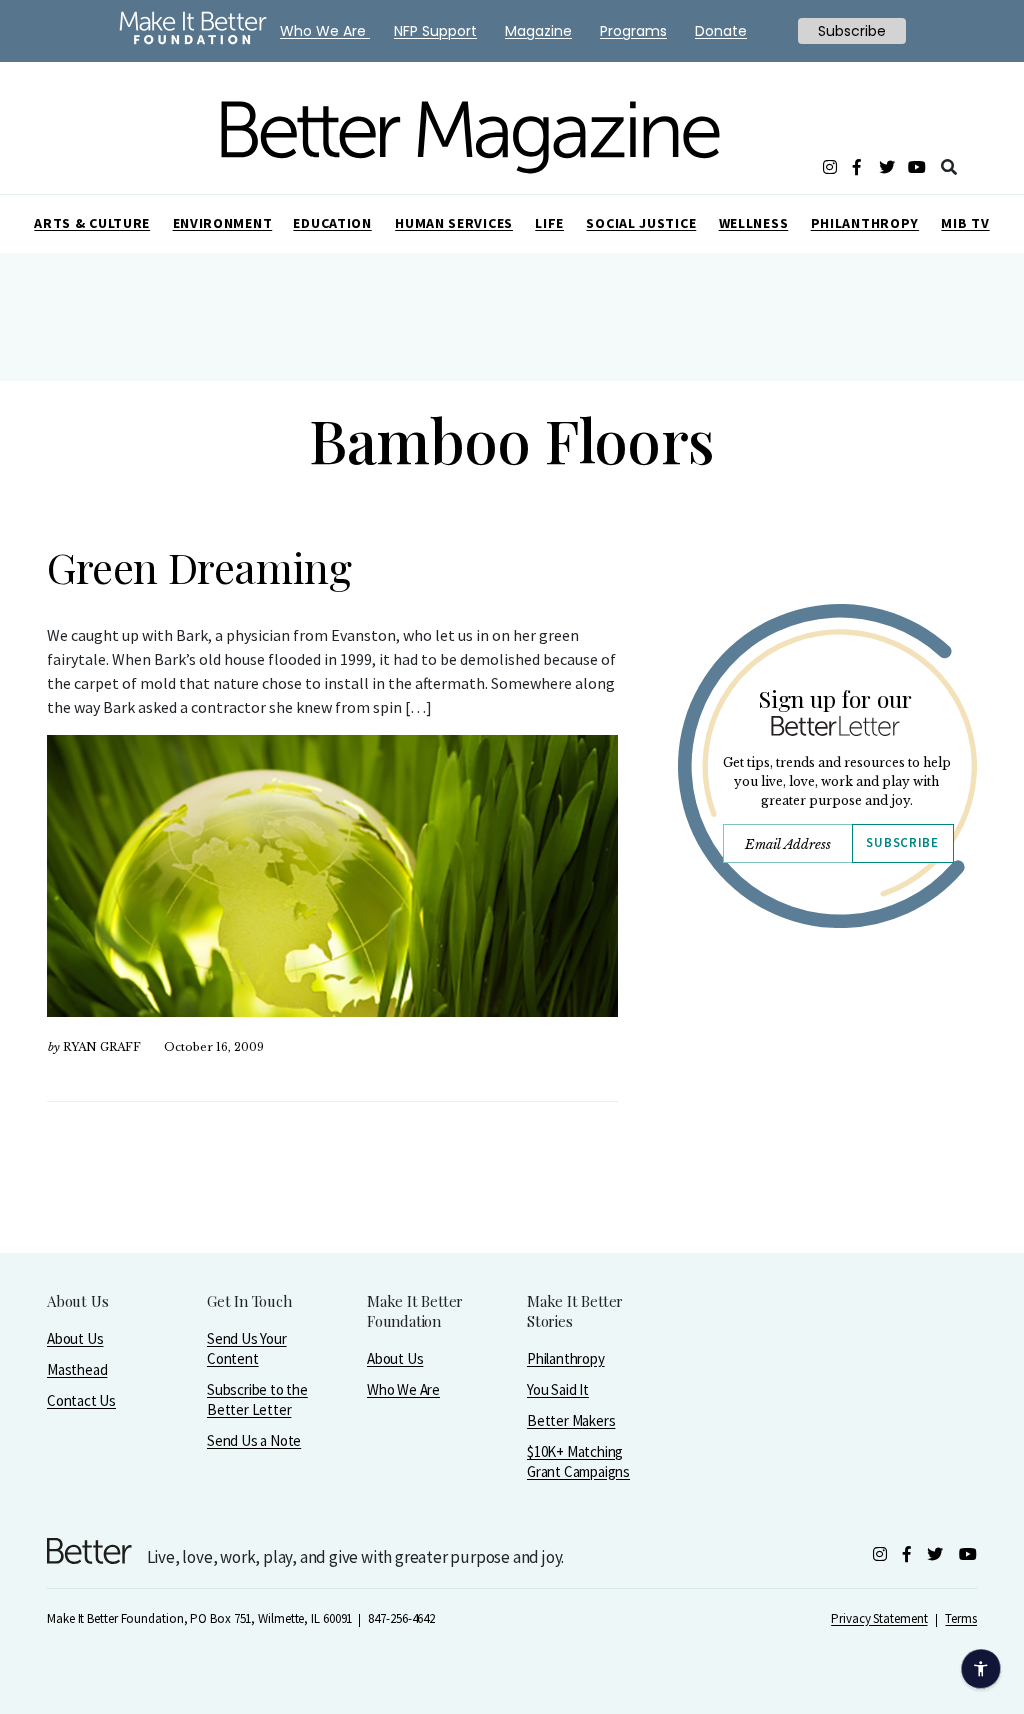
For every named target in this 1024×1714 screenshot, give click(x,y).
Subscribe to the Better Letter (257, 1399)
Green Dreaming (199, 567)
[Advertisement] (827, 1127)
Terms (961, 1618)
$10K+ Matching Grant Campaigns (578, 1461)
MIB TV (965, 223)
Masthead (77, 1369)
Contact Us (81, 1400)
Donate (721, 31)
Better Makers (571, 1420)
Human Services (454, 223)
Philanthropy (865, 223)
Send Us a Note (254, 1440)
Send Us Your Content (247, 1348)
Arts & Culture (92, 223)
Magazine (538, 31)
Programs (633, 31)
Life (549, 223)
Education (332, 223)
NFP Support (435, 31)
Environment (223, 223)
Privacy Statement (879, 1618)
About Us (75, 1338)
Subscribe (902, 842)
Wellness (754, 223)
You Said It (558, 1389)
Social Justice (641, 223)
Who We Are (403, 1389)
